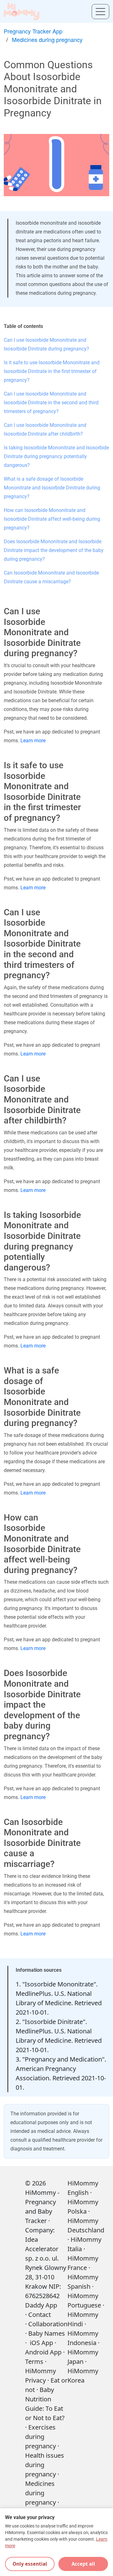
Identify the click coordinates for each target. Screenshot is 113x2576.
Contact (40, 2315)
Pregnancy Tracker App (33, 31)
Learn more (33, 741)
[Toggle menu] (100, 12)
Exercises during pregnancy (40, 2437)
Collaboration (48, 2324)
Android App (43, 2352)
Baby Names (47, 2333)
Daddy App (41, 2305)
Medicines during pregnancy (47, 39)
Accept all (83, 2564)
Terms (34, 2361)
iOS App (41, 2343)
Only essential (30, 2564)
